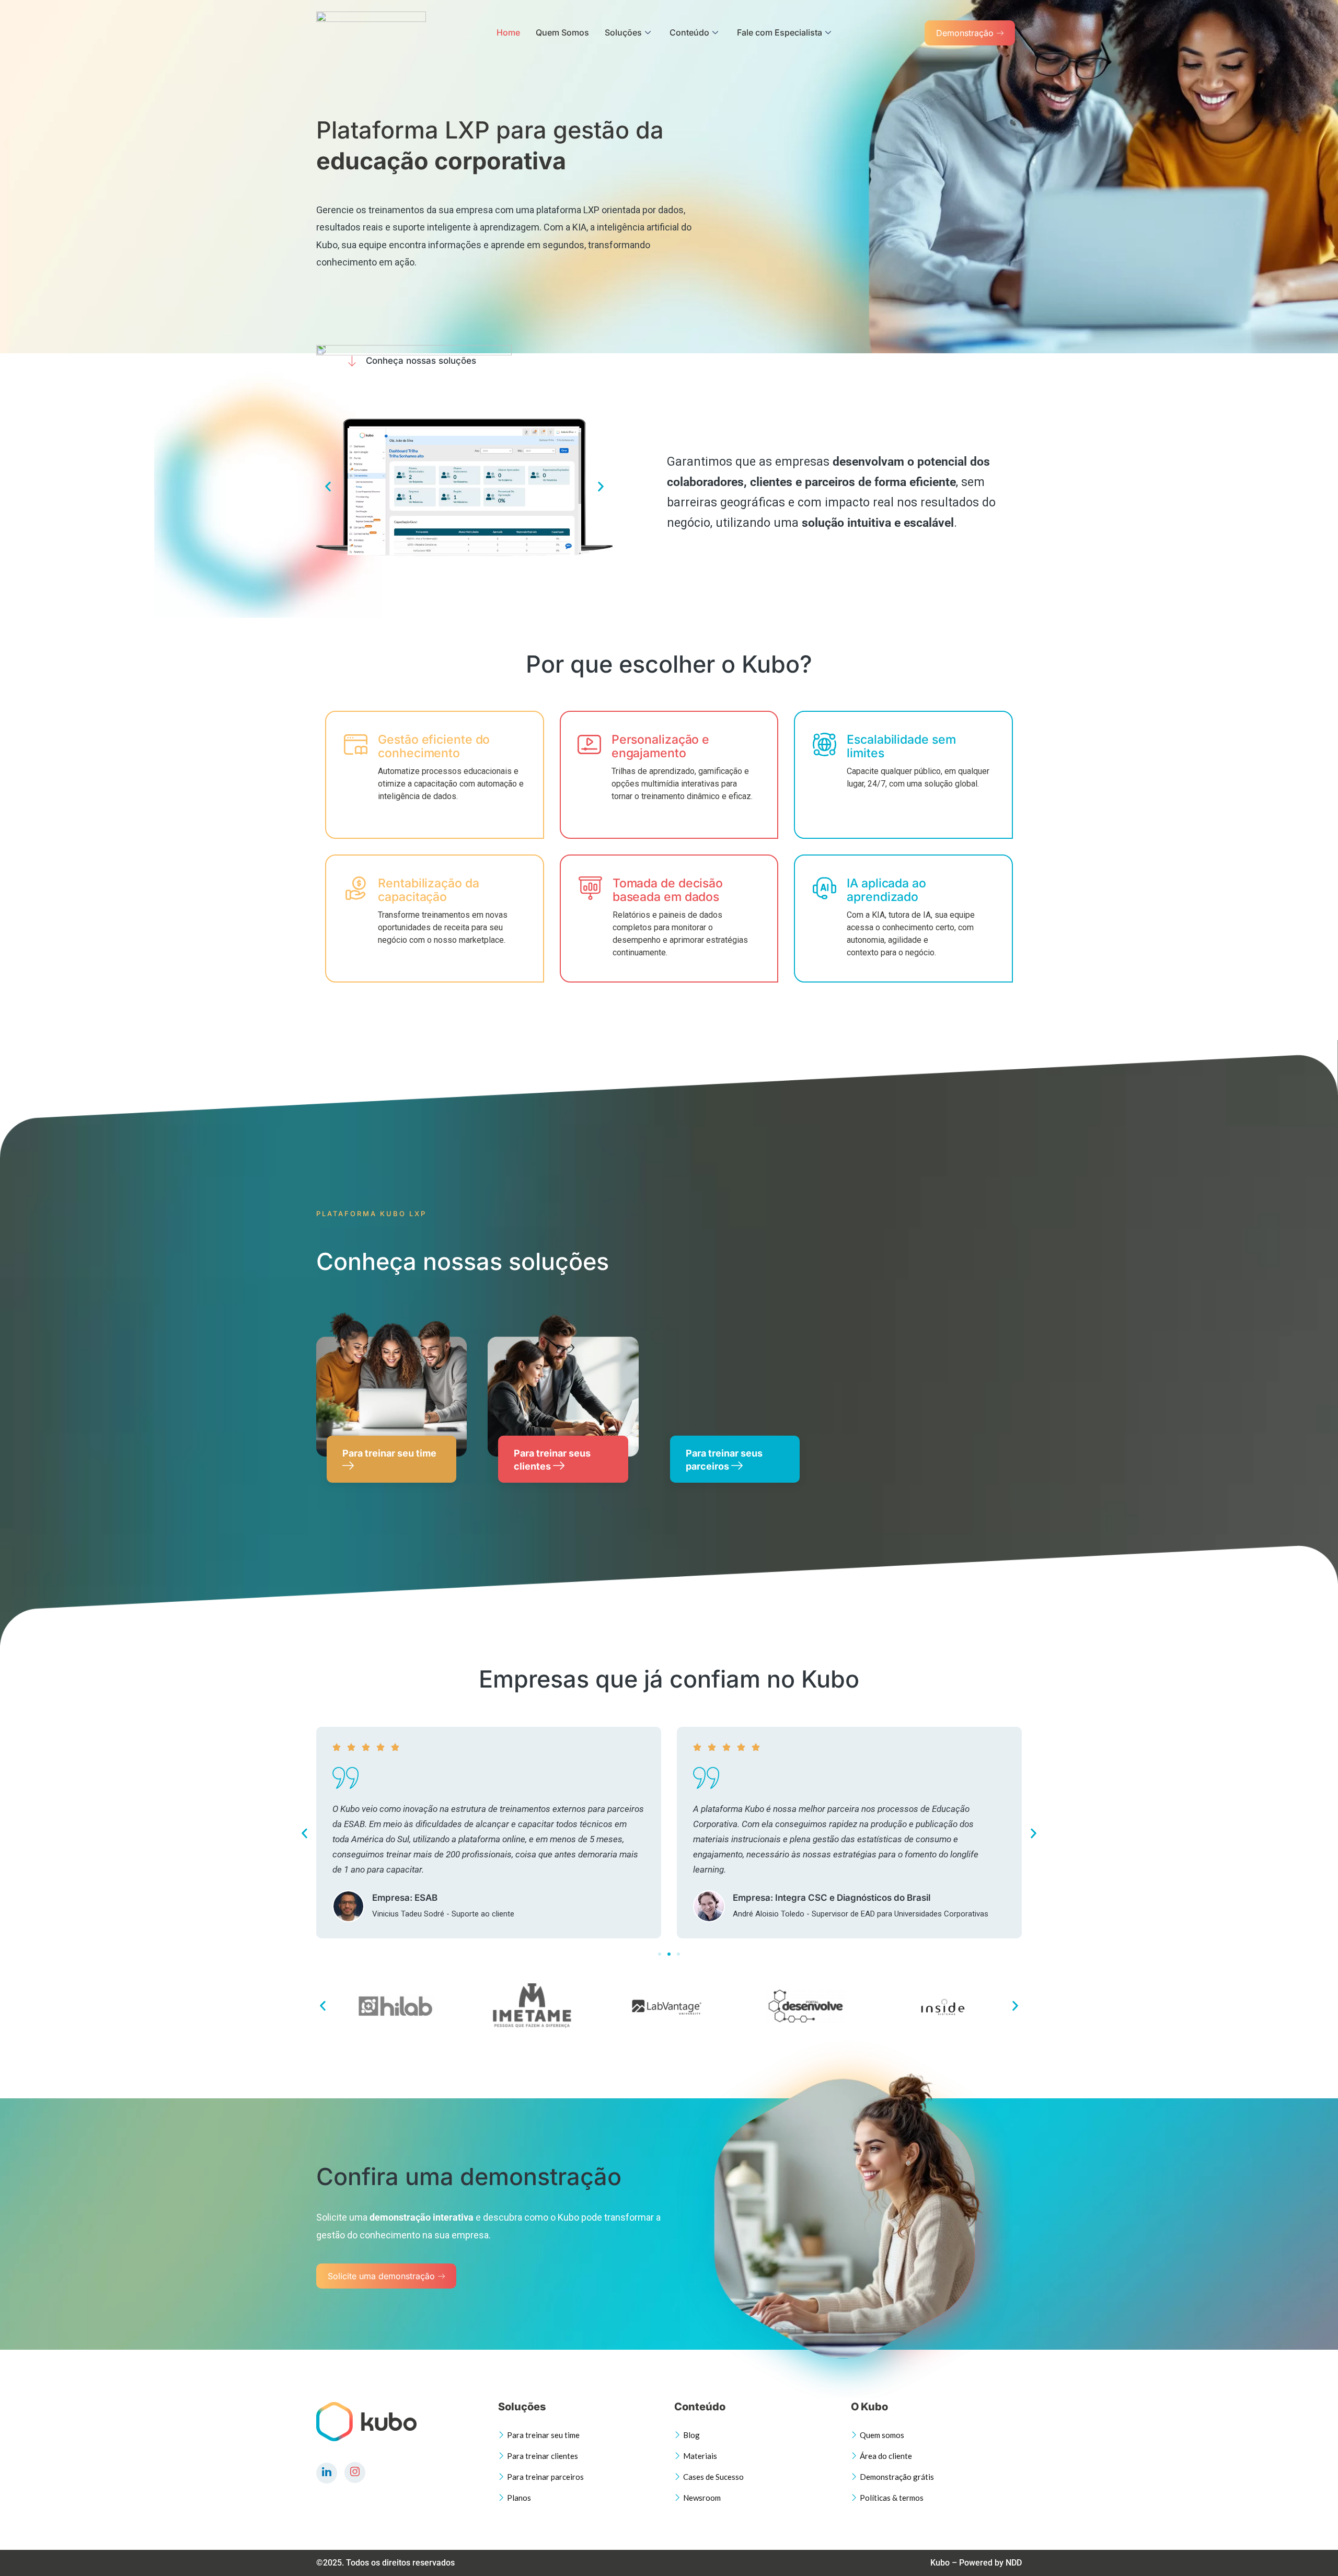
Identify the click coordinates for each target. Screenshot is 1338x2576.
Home (508, 32)
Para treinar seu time (389, 1453)
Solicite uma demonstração (381, 2276)
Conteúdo (689, 32)
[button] (328, 487)
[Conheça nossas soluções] (352, 361)
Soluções (623, 32)
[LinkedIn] (327, 2473)
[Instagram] (355, 2473)
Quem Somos (562, 32)
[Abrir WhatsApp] (1312, 2550)
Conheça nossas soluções (421, 361)
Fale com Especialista (780, 32)
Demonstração (965, 33)
